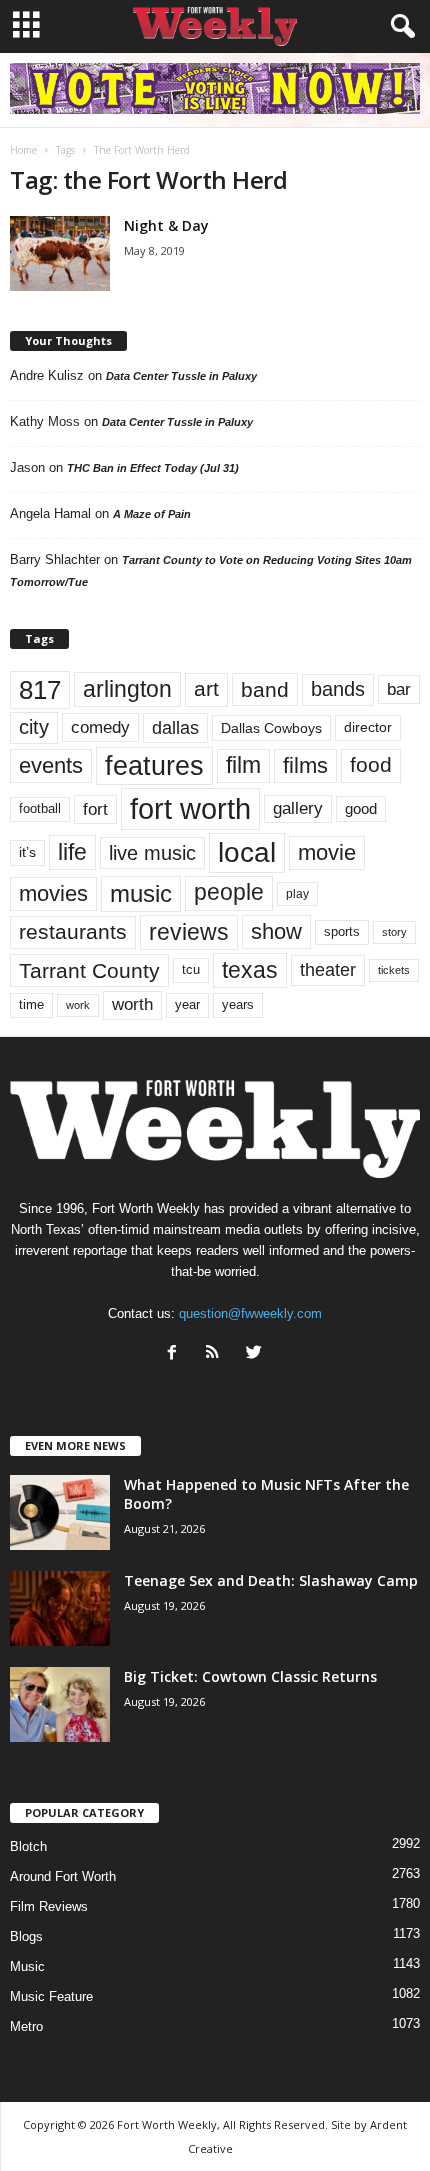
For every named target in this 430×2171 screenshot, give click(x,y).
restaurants (73, 932)
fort (95, 809)
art (206, 689)
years (238, 1004)
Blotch (28, 1846)
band (265, 689)
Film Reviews (49, 1906)
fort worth (190, 808)
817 (40, 690)
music (141, 893)
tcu (191, 969)
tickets (394, 970)
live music (152, 852)
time (31, 1004)
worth (132, 1004)
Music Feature (51, 1996)
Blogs (26, 1936)
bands (338, 689)
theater (328, 969)
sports (342, 932)
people (229, 892)
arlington (127, 689)
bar (399, 689)
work (78, 1005)
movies (53, 893)
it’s (27, 852)
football (40, 808)
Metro (26, 2026)
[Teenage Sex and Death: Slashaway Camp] (60, 1608)
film (243, 765)
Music (27, 1966)
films (305, 765)
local (247, 852)
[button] (399, 27)
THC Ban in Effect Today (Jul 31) (153, 468)
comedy (100, 727)
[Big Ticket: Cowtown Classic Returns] (60, 1704)
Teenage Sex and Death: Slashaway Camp (271, 1580)
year (187, 1005)
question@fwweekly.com (250, 1313)
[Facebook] (176, 1354)
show (276, 931)
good (361, 809)
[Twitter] (256, 1354)
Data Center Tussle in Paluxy (181, 376)
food (371, 765)
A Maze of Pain (152, 514)
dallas (175, 727)
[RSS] (217, 1354)
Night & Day (166, 225)
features (154, 766)
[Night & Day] (60, 253)
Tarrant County (89, 970)
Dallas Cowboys (271, 728)
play (297, 894)
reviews (189, 932)
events (51, 765)
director (368, 727)
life (72, 852)
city (34, 727)
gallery (298, 808)
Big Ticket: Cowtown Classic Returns (250, 1676)
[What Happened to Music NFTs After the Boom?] (60, 1512)
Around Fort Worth (63, 1876)
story (394, 932)
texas (250, 970)
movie (327, 852)
